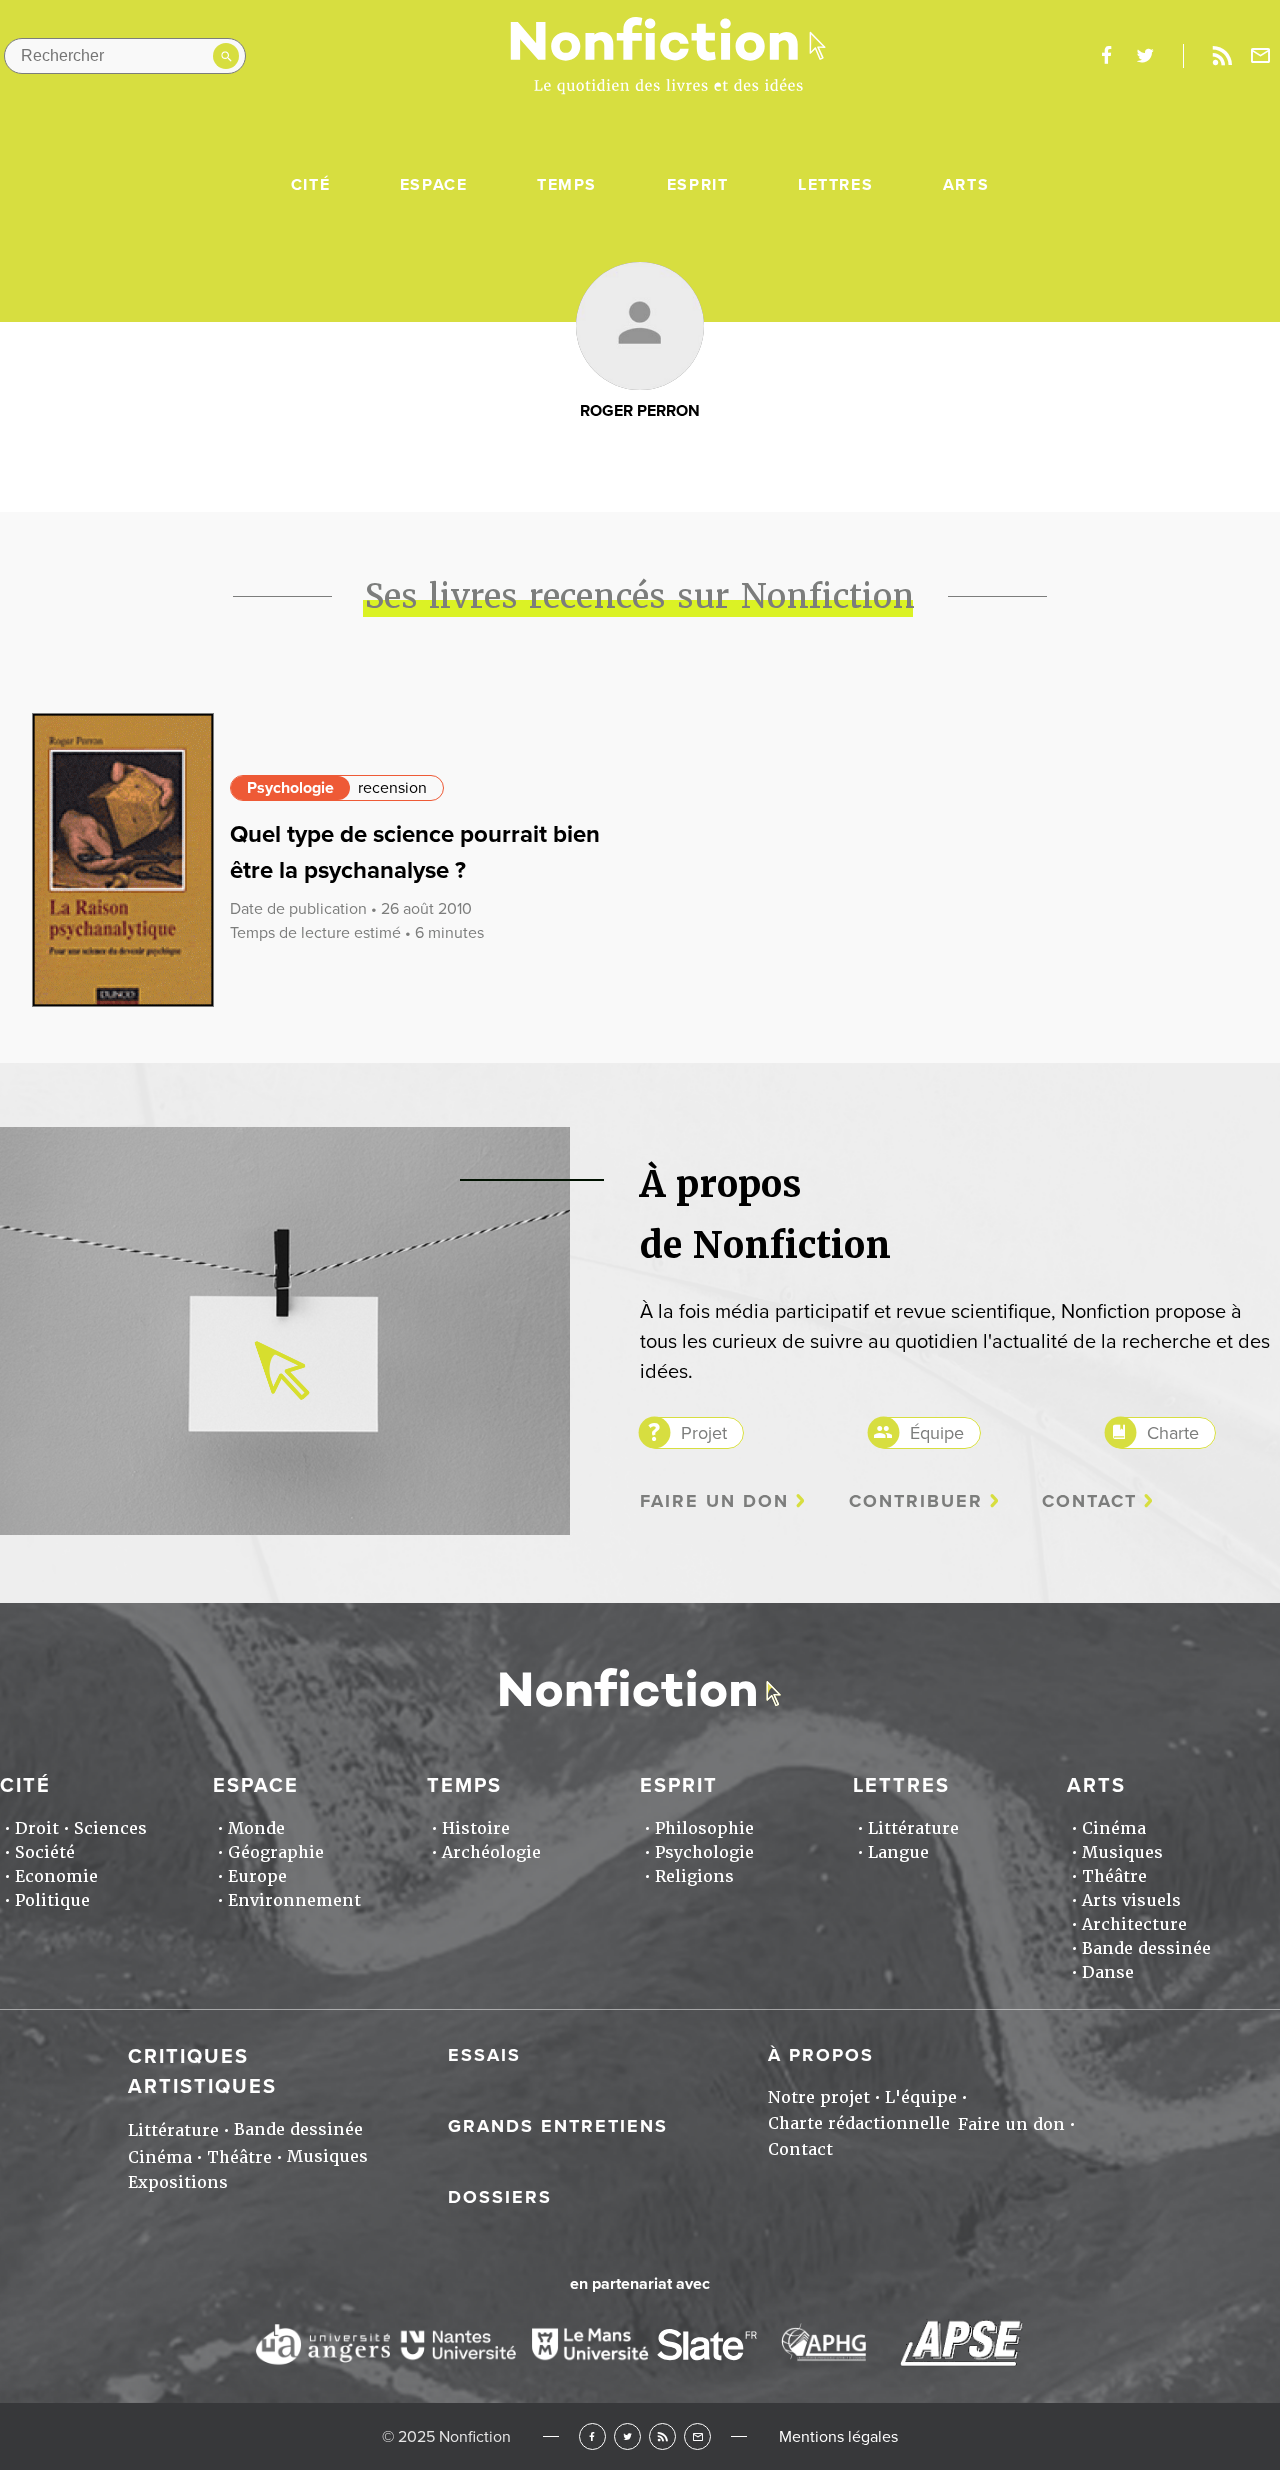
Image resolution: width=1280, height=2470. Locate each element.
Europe (257, 1876)
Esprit (698, 185)
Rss (1222, 56)
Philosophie (704, 1828)
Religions (694, 1876)
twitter (1145, 56)
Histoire (476, 1828)
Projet (704, 1433)
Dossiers (500, 2197)
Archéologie (491, 1852)
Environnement (294, 1900)
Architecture (1134, 1924)
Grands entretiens (558, 2126)
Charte (1173, 1433)
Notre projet (819, 2097)
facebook (1106, 56)
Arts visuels (1131, 1900)
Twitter (627, 2436)
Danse (1108, 1972)
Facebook (592, 2436)
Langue (898, 1852)
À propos (821, 2055)
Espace (434, 185)
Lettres (835, 185)
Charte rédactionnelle (859, 2123)
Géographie (276, 1852)
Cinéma (1114, 1828)
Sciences (110, 1828)
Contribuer (916, 1501)
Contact (1089, 1501)
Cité (310, 185)
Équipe (937, 1433)
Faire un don (714, 1501)
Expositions (178, 2182)
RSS (662, 2436)
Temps (567, 185)
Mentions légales (838, 2437)
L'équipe (921, 2097)
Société (45, 1852)
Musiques (1122, 1852)
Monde (256, 1828)
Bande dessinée (1146, 1948)
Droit (37, 1828)
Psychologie (290, 788)
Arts (966, 185)
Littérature (913, 1828)
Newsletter (1261, 56)
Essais (484, 2055)
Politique (52, 1900)
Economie (56, 1876)
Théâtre (1114, 1876)
